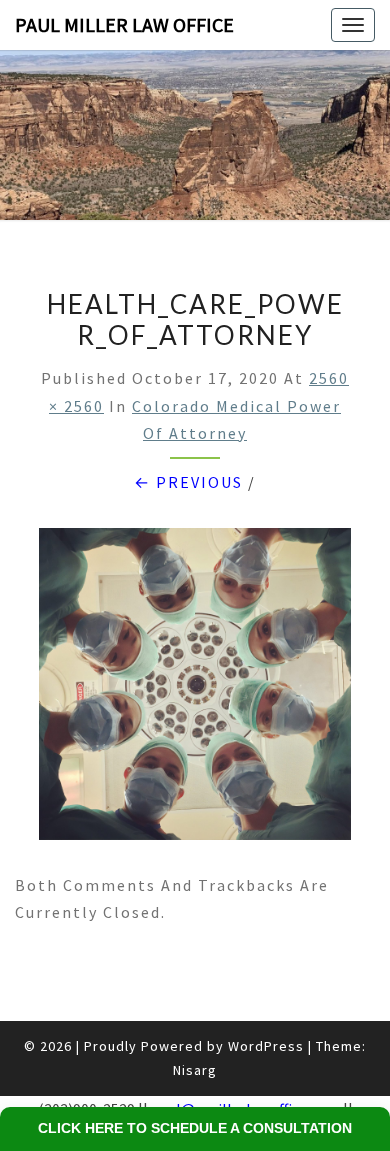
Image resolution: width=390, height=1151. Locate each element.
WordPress (266, 1046)
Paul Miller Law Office (124, 24)
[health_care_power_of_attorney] (195, 690)
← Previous (188, 482)
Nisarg (195, 1070)
